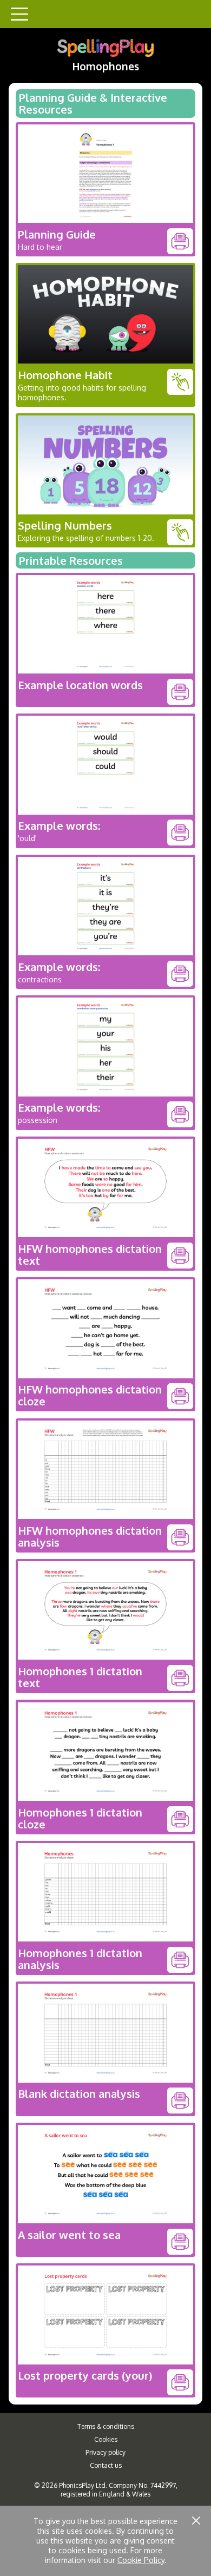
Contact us (106, 2465)
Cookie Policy (141, 2560)
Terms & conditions (106, 2426)
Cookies (106, 2439)
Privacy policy (105, 2452)
